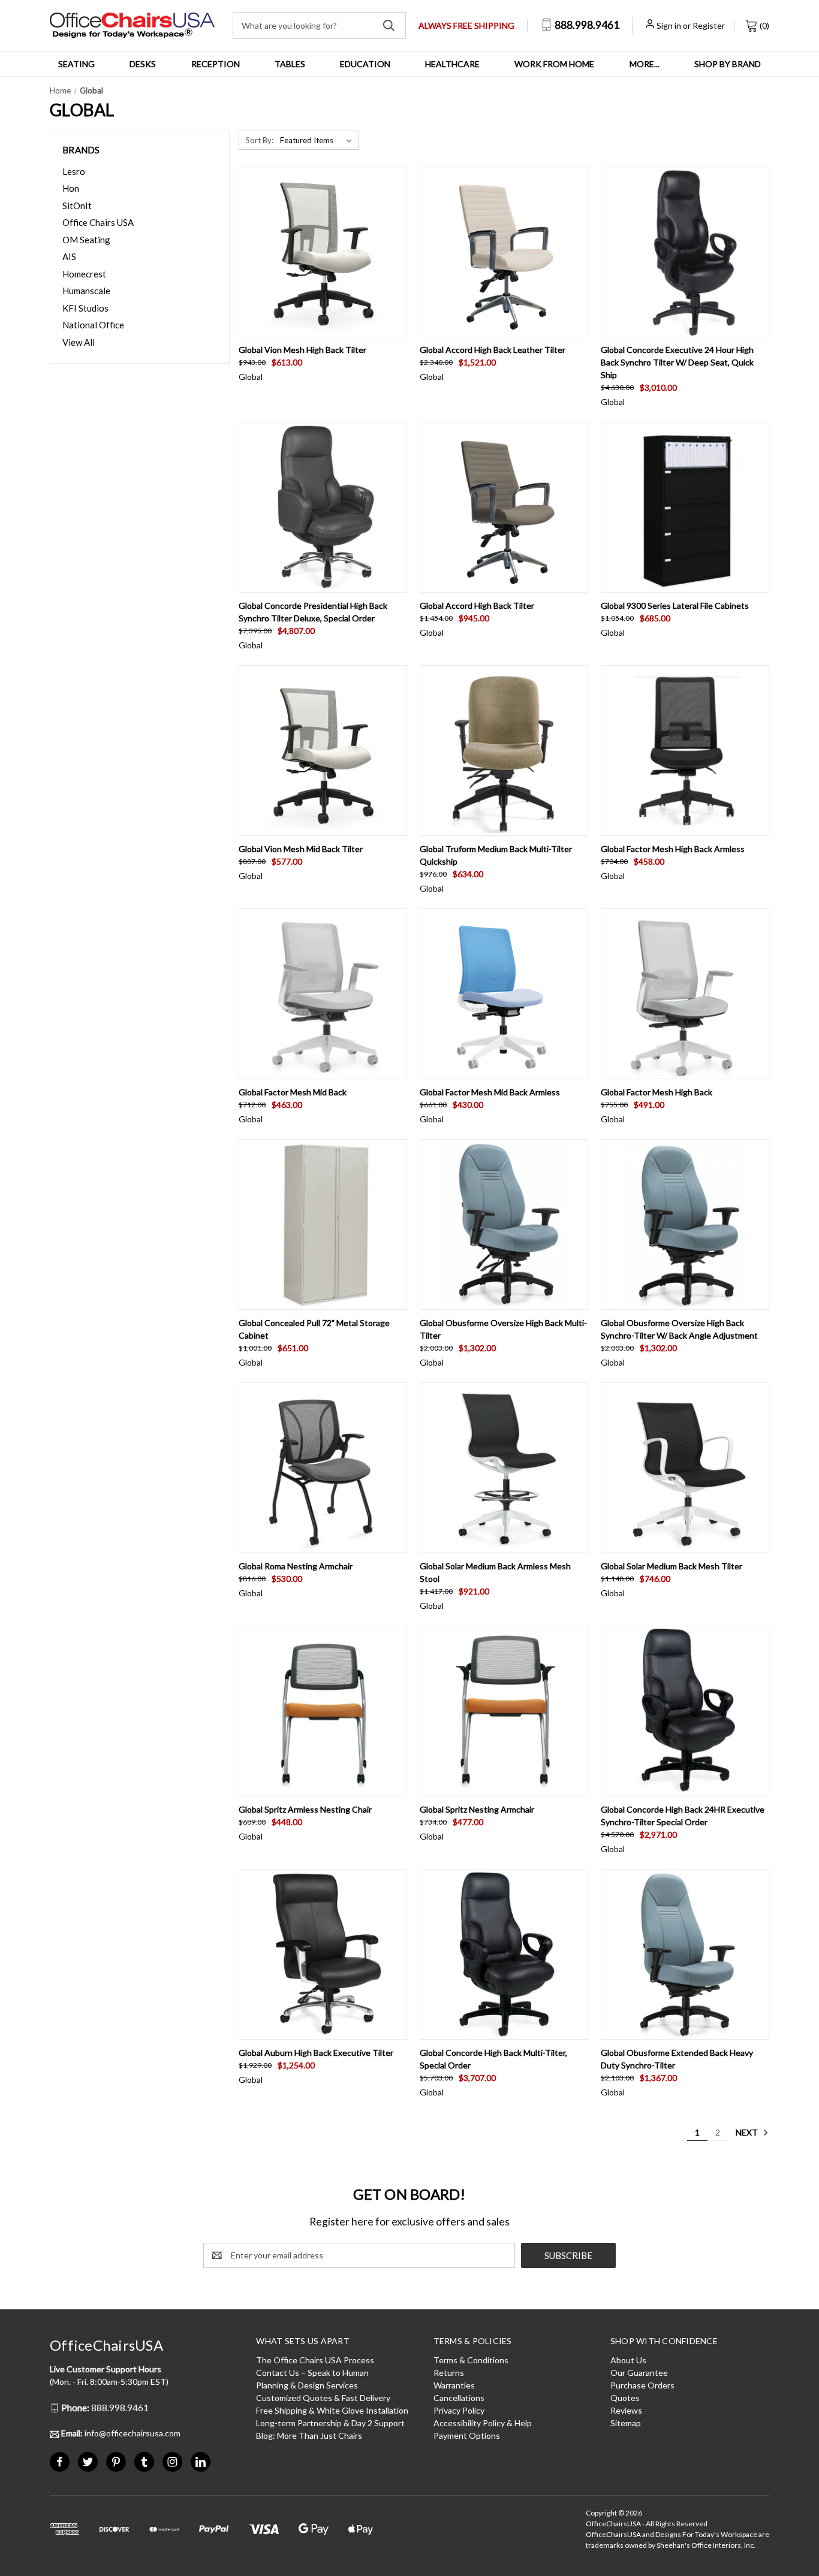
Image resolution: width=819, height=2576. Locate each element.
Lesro (74, 171)
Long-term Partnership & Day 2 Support (330, 2423)
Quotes (625, 2398)
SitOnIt (77, 206)
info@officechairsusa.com (121, 2433)
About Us (628, 2360)
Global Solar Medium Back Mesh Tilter (672, 1566)
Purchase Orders (642, 2385)
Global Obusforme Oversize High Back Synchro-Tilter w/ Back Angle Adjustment (679, 1329)
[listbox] (318, 140)
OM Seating (86, 240)
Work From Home (554, 64)
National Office (93, 325)
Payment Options (467, 2435)
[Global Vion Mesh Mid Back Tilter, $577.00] (323, 751)
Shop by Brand (728, 64)
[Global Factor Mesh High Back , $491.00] (685, 994)
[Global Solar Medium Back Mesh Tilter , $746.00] (685, 1468)
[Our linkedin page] (201, 2462)
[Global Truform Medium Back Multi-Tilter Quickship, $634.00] (504, 751)
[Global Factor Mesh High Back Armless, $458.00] (685, 751)
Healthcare (452, 64)
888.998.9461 (586, 25)
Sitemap (626, 2423)
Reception (216, 64)
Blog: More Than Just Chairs (309, 2435)
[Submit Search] (389, 25)
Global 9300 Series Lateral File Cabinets (675, 606)
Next (748, 2132)
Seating (76, 64)
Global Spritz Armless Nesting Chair (305, 1809)
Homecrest (84, 274)
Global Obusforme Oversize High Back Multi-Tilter (503, 1329)
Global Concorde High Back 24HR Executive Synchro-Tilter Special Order (683, 1816)
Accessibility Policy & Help (483, 2423)
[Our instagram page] (172, 2462)
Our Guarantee (639, 2373)
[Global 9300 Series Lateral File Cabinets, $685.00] (685, 507)
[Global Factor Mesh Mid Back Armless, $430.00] (504, 994)
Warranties (454, 2385)
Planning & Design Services (307, 2385)
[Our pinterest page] (116, 2462)
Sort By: (260, 140)
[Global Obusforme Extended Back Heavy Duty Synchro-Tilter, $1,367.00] (685, 1954)
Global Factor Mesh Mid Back (293, 1092)
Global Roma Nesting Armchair (296, 1566)
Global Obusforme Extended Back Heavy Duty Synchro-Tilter (677, 2059)
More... (645, 64)
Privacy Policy (459, 2410)
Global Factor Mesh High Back (657, 1092)
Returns (449, 2373)
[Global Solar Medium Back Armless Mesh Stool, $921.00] (504, 1468)
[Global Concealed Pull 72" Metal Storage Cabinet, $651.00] (323, 1224)
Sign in (669, 25)
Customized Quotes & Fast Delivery (323, 2398)
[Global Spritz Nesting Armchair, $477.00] (504, 1711)
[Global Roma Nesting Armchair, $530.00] (323, 1468)
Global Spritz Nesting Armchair (477, 1809)
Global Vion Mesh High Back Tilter (302, 350)
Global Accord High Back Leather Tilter (493, 350)
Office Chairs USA (98, 222)
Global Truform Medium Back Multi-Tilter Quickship (496, 855)
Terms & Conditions (471, 2360)
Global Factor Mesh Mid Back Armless (490, 1092)
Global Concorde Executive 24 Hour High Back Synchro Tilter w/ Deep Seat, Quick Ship (677, 362)
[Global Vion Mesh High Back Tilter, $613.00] (323, 252)
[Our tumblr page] (144, 2462)
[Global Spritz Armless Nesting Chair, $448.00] (323, 1711)
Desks (143, 64)
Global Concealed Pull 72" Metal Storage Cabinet (314, 1329)
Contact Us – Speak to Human (312, 2373)
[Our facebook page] (60, 2462)
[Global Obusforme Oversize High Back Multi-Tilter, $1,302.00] (504, 1224)
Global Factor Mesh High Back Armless (673, 849)
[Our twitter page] (88, 2462)
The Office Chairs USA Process (315, 2360)
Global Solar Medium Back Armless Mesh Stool (495, 1572)
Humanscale (86, 291)
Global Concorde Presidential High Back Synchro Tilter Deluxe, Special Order (313, 612)
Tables (290, 64)
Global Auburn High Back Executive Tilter (316, 2053)
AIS (69, 256)
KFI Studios (85, 308)
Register (709, 25)
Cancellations (459, 2398)
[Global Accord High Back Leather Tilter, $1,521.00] (504, 252)
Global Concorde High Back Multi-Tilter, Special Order (493, 2059)
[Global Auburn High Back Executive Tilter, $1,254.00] (323, 1954)
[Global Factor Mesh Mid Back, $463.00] (323, 994)
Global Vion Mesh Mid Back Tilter (301, 849)
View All (79, 342)
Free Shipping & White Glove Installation (332, 2410)
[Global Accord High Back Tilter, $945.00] (504, 507)
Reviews (626, 2410)
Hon (71, 188)
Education (365, 64)
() (764, 25)
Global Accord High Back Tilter (477, 606)
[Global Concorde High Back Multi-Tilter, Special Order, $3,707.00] (504, 1954)
